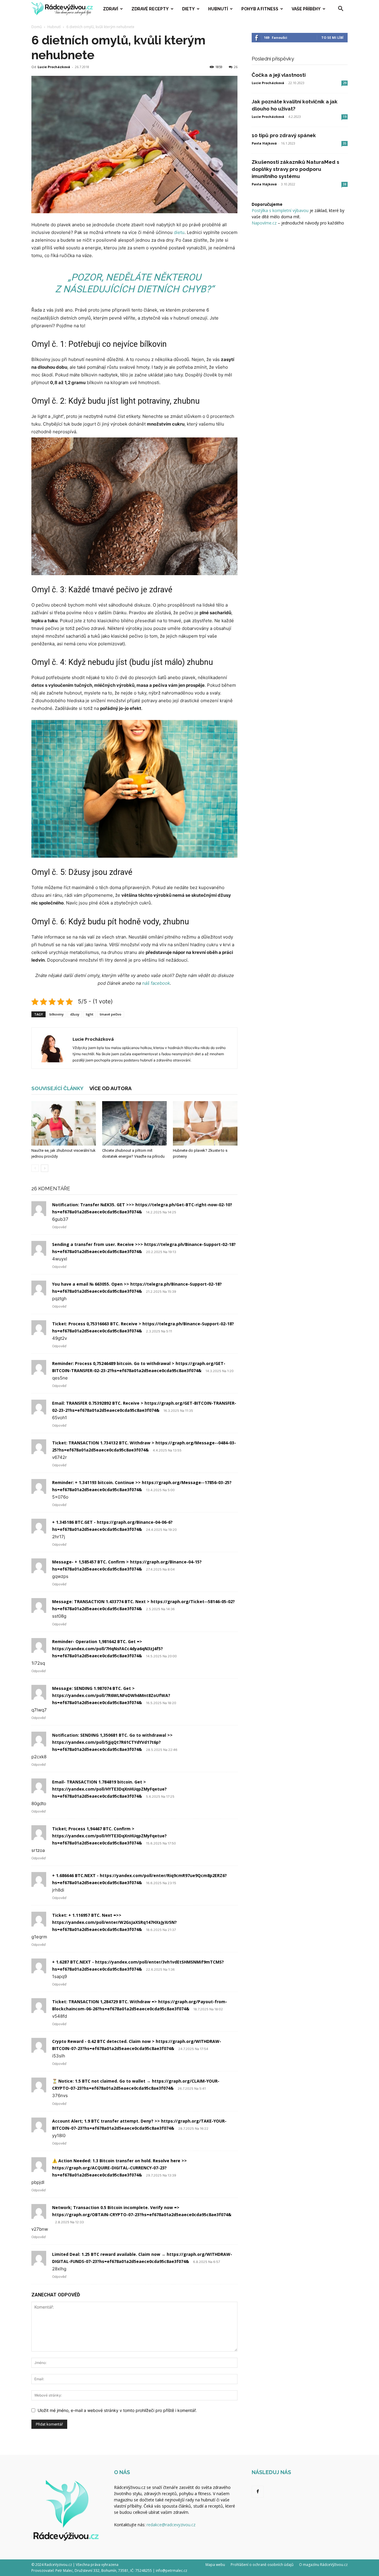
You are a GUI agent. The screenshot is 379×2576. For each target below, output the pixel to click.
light (90, 1014)
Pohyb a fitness (260, 9)
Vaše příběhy (306, 9)
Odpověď (59, 1227)
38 (345, 184)
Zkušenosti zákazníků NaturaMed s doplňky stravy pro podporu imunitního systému (296, 169)
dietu (179, 232)
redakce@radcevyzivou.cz (171, 2525)
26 (236, 67)
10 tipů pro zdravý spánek (284, 135)
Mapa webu (215, 2565)
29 (345, 83)
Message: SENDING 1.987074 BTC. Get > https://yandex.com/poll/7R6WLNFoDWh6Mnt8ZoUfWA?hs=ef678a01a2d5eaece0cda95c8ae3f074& (111, 1695)
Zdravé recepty (150, 9)
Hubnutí (218, 9)
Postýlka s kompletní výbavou (280, 210)
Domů (37, 27)
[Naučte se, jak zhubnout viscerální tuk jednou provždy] (64, 1123)
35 (345, 143)
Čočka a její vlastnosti (279, 75)
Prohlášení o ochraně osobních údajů (262, 2565)
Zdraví (111, 9)
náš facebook (156, 983)
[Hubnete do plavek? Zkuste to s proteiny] (205, 1123)
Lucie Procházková (54, 67)
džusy (75, 1014)
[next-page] (45, 1168)
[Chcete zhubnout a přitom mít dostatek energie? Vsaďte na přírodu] (134, 1123)
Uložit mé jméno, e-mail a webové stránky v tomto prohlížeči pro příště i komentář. (117, 2410)
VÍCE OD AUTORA (110, 1088)
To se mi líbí (332, 37)
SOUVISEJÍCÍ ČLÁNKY (57, 1088)
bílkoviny (57, 1014)
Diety (188, 9)
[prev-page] (35, 1168)
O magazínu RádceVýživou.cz (323, 2565)
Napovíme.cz (264, 223)
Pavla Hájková (264, 143)
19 (345, 117)
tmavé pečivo (111, 1014)
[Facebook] (258, 2492)
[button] (341, 9)
